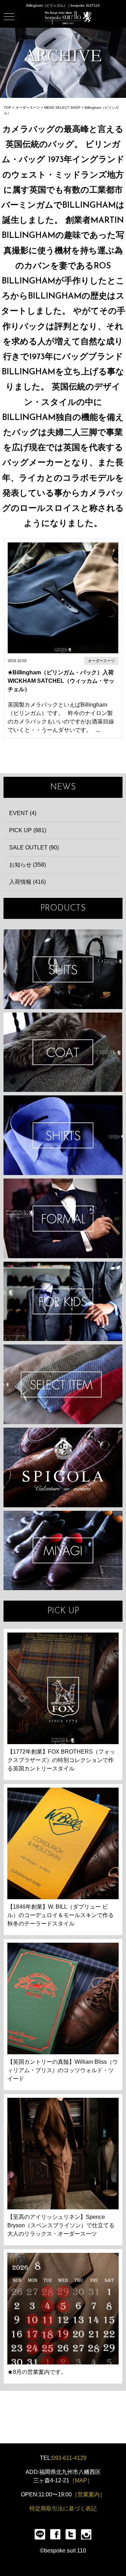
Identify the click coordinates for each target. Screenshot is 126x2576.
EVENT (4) (23, 813)
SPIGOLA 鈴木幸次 (63, 1467)
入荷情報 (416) (27, 882)
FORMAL (63, 1218)
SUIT (63, 969)
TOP (8, 108)
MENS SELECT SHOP (62, 108)
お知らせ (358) (27, 865)
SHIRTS (63, 1135)
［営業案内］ (89, 2494)
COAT (63, 1052)
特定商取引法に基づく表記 (63, 2508)
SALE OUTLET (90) (34, 847)
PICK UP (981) (28, 830)
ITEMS (63, 1384)
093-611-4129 (69, 2458)
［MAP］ (81, 2480)
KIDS (63, 1302)
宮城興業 (63, 1551)
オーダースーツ (28, 108)
